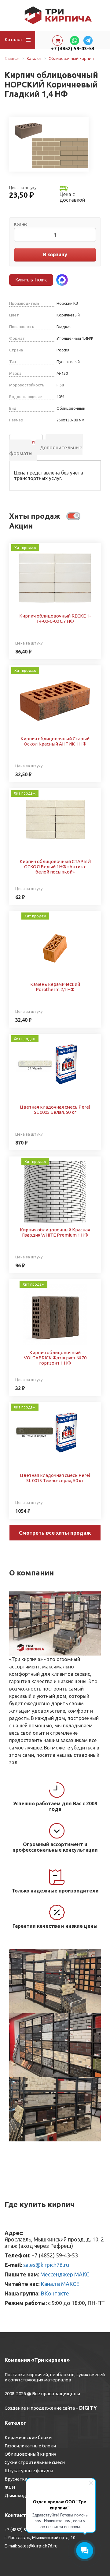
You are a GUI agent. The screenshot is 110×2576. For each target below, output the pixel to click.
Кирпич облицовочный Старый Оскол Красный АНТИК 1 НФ (55, 741)
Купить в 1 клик (31, 280)
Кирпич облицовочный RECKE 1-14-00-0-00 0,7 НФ (55, 618)
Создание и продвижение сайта (40, 2408)
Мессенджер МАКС (65, 2274)
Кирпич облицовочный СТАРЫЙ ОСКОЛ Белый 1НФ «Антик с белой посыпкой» (55, 867)
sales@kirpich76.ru (46, 2265)
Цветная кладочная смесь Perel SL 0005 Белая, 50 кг (55, 1110)
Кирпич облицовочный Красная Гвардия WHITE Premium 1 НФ (55, 1232)
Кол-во (21, 224)
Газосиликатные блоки (30, 2446)
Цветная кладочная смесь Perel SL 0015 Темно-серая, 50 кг (55, 1478)
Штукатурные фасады (29, 2471)
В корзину (55, 254)
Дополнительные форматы (46, 450)
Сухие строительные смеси (35, 2462)
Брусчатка (16, 2479)
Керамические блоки (28, 2437)
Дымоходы (17, 2495)
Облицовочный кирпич (30, 2454)
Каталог (14, 39)
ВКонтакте (55, 2293)
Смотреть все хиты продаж (55, 1533)
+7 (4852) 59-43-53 (73, 48)
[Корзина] (57, 41)
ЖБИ (10, 2487)
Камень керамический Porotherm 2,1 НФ (55, 987)
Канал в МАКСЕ (60, 2284)
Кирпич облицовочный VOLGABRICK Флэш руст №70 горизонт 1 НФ (55, 1358)
